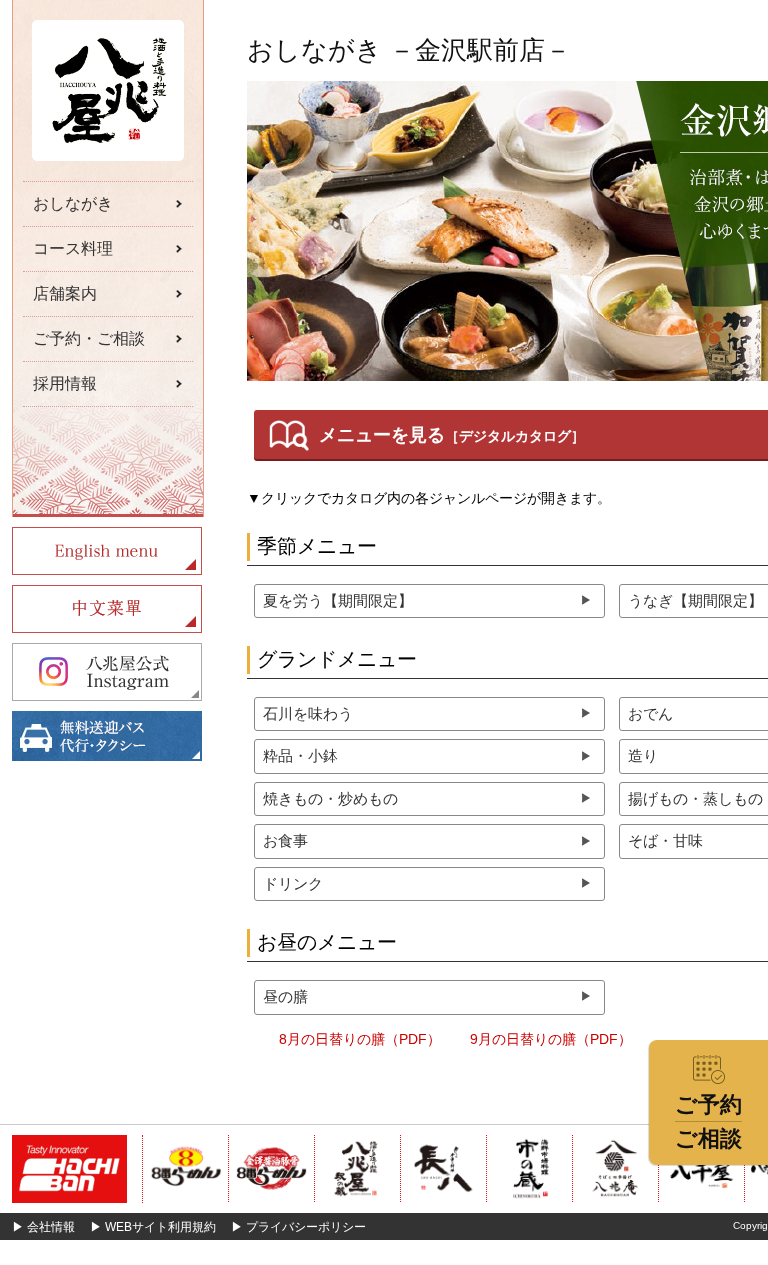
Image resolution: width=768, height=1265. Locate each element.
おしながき (73, 203)
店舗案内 (65, 293)
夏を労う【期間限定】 (338, 600)
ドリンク (293, 883)
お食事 (285, 840)
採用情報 (65, 383)
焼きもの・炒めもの (330, 798)
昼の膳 (285, 996)
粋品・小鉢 (300, 755)
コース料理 (73, 248)
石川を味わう (308, 713)
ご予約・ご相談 (89, 338)
